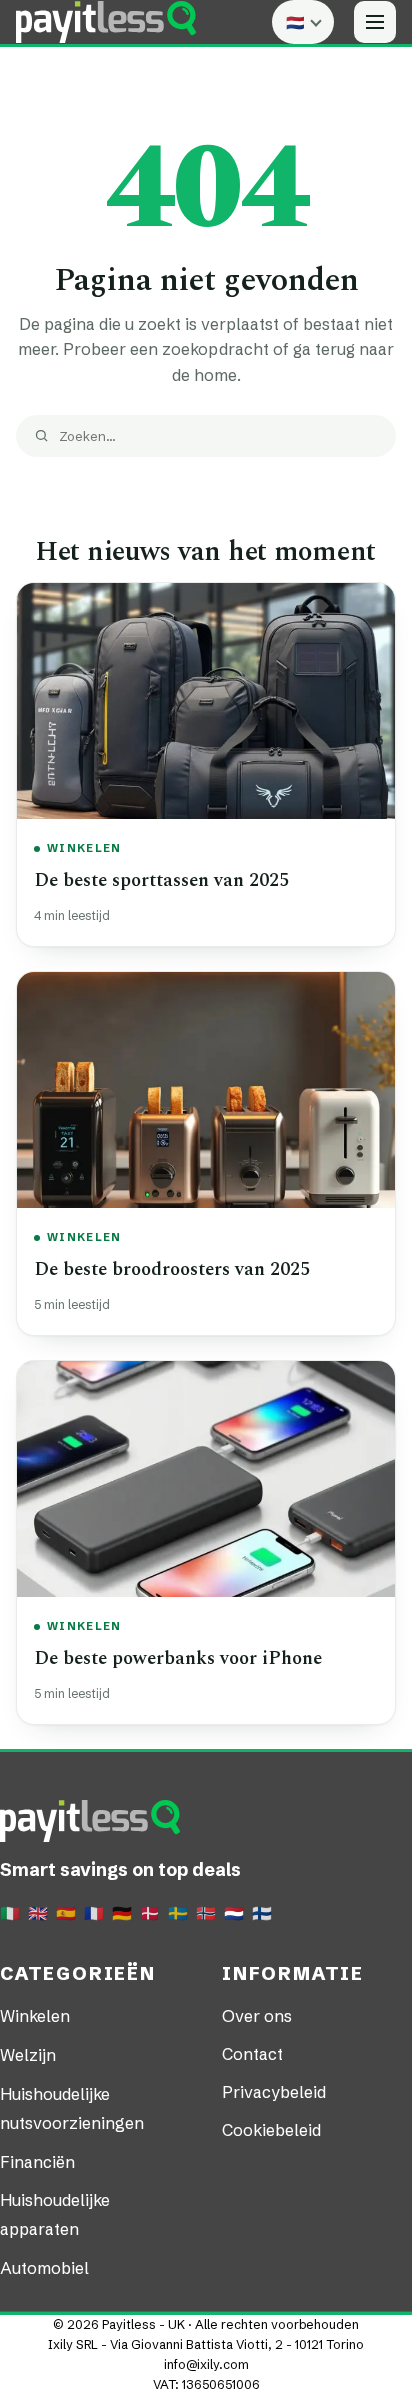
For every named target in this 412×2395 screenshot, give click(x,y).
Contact (252, 2054)
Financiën (37, 2162)
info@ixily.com (206, 2364)
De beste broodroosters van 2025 (172, 1269)
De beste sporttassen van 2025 (161, 880)
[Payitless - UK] (106, 22)
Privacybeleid (274, 2092)
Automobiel (44, 2268)
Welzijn (28, 2055)
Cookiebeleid (271, 2130)
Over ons (257, 2016)
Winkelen (84, 848)
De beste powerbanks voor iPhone (178, 1658)
